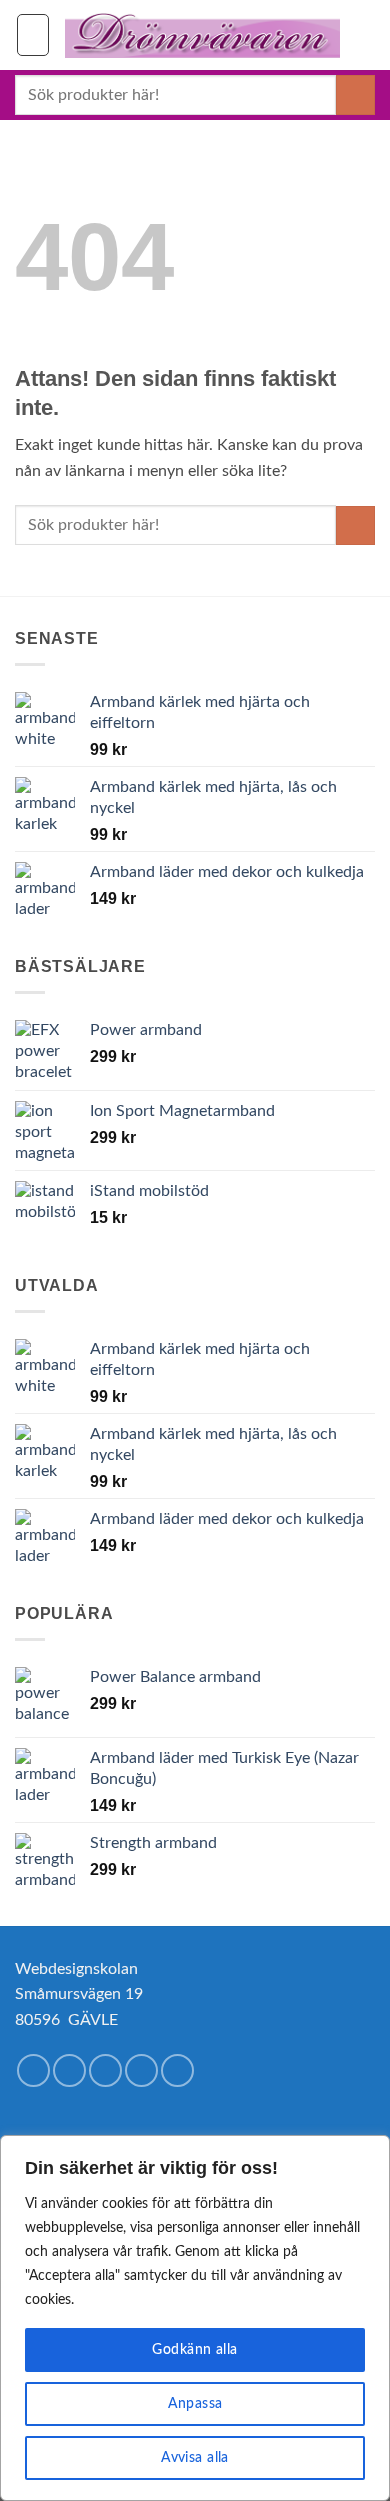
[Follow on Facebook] (33, 2070)
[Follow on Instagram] (69, 2070)
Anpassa (195, 2404)
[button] (33, 35)
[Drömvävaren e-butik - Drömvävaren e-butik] (202, 35)
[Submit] (355, 94)
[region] (195, 2318)
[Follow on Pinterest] (177, 2070)
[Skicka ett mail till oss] (141, 2070)
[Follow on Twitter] (105, 2070)
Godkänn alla (194, 2350)
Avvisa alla (195, 2458)
